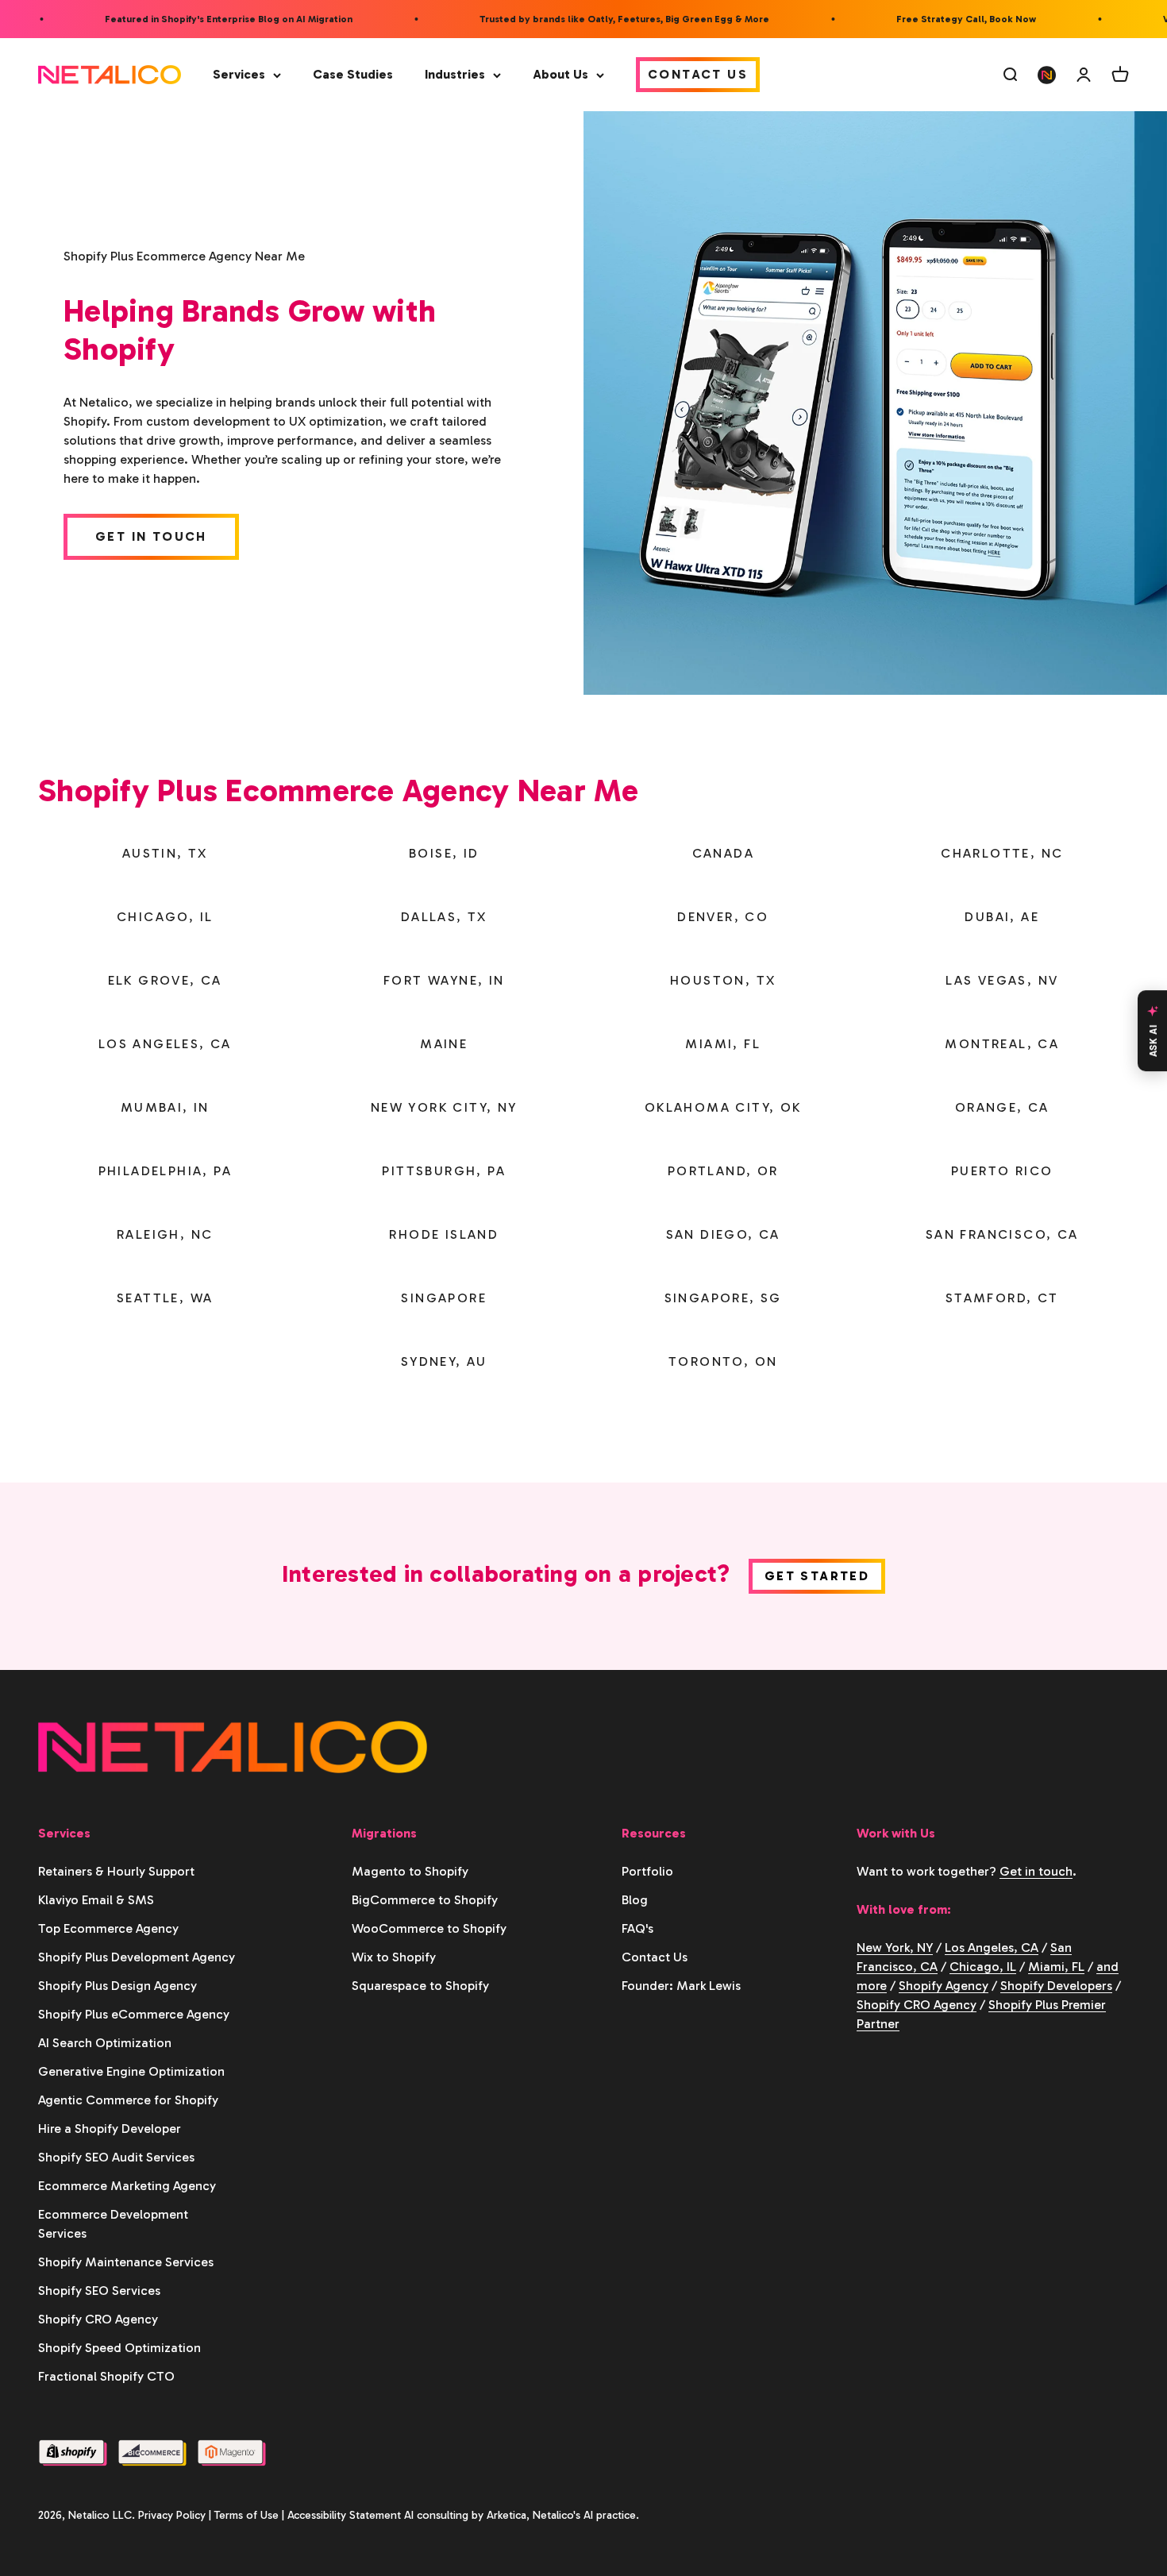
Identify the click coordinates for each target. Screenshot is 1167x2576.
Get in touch (1036, 1871)
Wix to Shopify (394, 1957)
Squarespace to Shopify (420, 1986)
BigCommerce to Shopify (425, 1900)
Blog (635, 1900)
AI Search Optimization (105, 2043)
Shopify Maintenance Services (126, 2262)
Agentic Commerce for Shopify (128, 2100)
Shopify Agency (944, 1986)
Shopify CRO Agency (98, 2319)
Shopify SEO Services (99, 2291)
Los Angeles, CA (992, 1947)
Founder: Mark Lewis (681, 1986)
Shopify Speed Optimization (119, 2348)
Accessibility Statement (344, 2515)
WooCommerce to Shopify (429, 1928)
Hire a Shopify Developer (110, 2129)
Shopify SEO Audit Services (116, 2157)
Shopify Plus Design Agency (117, 1986)
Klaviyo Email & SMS (96, 1900)
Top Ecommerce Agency (108, 1928)
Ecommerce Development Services (113, 2224)
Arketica (506, 2515)
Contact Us (698, 74)
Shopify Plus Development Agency (137, 1957)
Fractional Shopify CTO (106, 2376)
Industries (455, 74)
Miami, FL (1056, 1967)
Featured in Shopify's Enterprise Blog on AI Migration (204, 19)
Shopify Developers (1056, 1986)
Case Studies (353, 74)
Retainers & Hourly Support (116, 1871)
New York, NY (895, 1947)
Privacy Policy (172, 2515)
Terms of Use (246, 2515)
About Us (560, 74)
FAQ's (637, 1928)
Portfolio (647, 1871)
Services (239, 74)
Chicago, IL (983, 1967)
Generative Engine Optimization (131, 2071)
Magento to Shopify (410, 1871)
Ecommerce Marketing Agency (127, 2186)
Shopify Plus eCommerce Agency (134, 2014)
